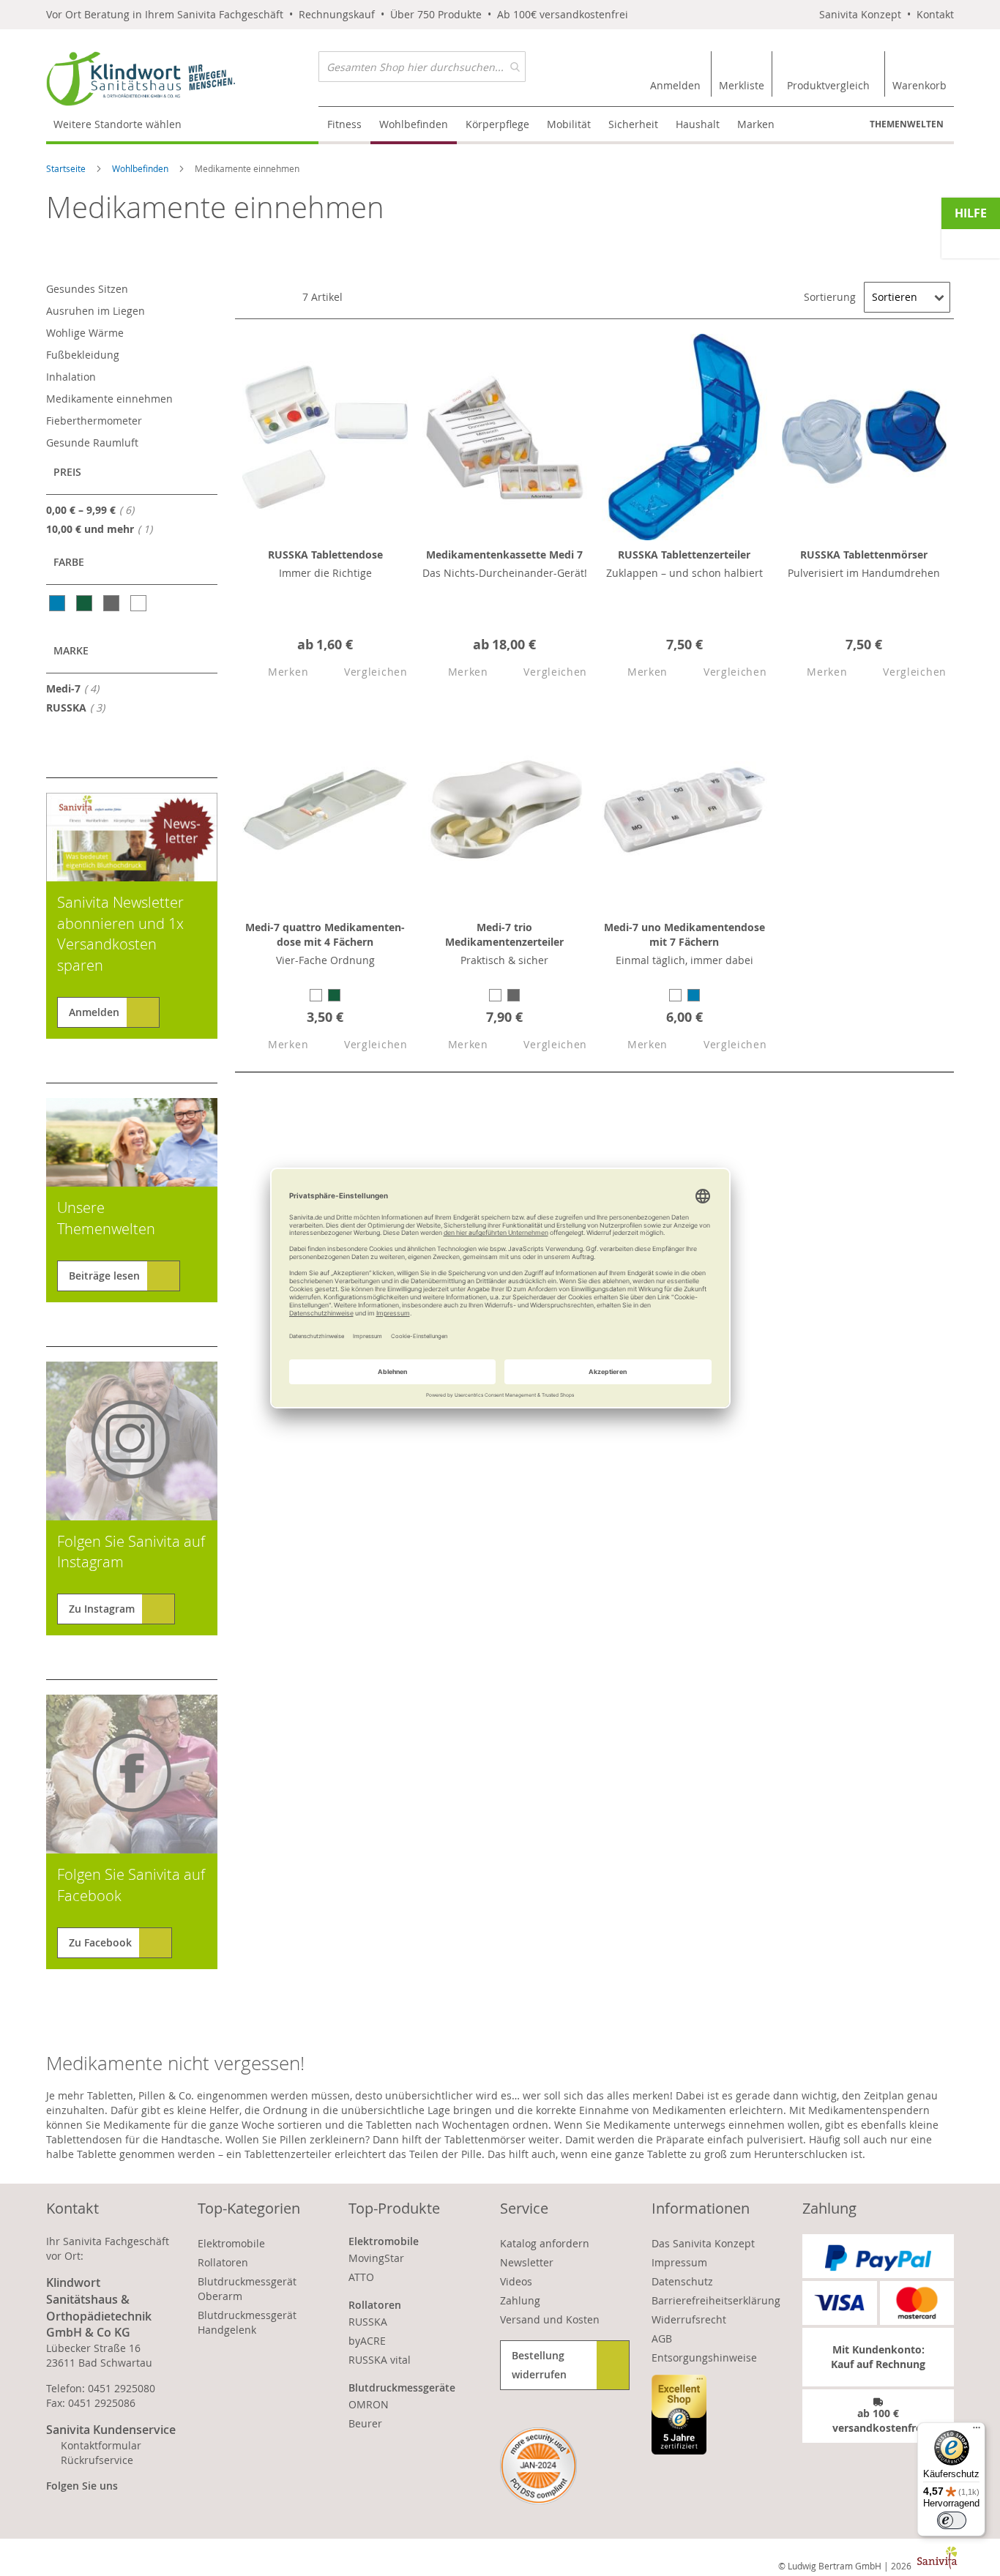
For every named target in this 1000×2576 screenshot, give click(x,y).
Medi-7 (77, 688)
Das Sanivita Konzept (703, 2243)
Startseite (67, 168)
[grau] (112, 603)
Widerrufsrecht (689, 2319)
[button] (275, 672)
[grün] (85, 603)
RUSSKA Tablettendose (325, 555)
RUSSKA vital (380, 2360)
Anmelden (94, 1012)
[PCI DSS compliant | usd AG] (538, 2466)
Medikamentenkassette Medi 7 (504, 555)
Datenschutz (682, 2281)
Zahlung (520, 2300)
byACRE (367, 2341)
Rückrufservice (97, 2460)
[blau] (58, 603)
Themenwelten (907, 124)
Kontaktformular (101, 2445)
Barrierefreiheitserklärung (716, 2300)
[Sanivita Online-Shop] (182, 79)
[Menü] (977, 2431)
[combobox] (422, 67)
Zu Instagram (102, 1609)
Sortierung (830, 297)
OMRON (369, 2404)
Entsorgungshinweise (704, 2357)
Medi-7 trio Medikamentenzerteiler (504, 934)
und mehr (104, 529)
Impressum (679, 2262)
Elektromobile (231, 2243)
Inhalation (71, 377)
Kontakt (935, 14)
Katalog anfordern (545, 2243)
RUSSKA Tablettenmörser (864, 555)
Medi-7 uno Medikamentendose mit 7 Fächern (684, 934)
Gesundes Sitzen (87, 289)
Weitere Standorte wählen (117, 124)
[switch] (952, 2520)
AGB (662, 2338)
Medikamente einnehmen (109, 399)
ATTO (361, 2277)
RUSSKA (80, 707)
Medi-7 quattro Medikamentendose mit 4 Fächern (325, 934)
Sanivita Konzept (860, 14)
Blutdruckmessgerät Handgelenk (247, 2322)
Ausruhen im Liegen (96, 311)
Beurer (365, 2423)
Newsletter (527, 2262)
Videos (516, 2281)
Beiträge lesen (104, 1276)
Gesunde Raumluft (92, 443)
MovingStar (376, 2258)
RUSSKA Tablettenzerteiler (684, 555)
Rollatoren (223, 2262)
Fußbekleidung (83, 355)
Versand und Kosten (550, 2319)
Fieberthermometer (94, 421)
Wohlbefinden (141, 168)
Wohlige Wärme (85, 333)
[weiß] (139, 603)
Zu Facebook (100, 1942)
